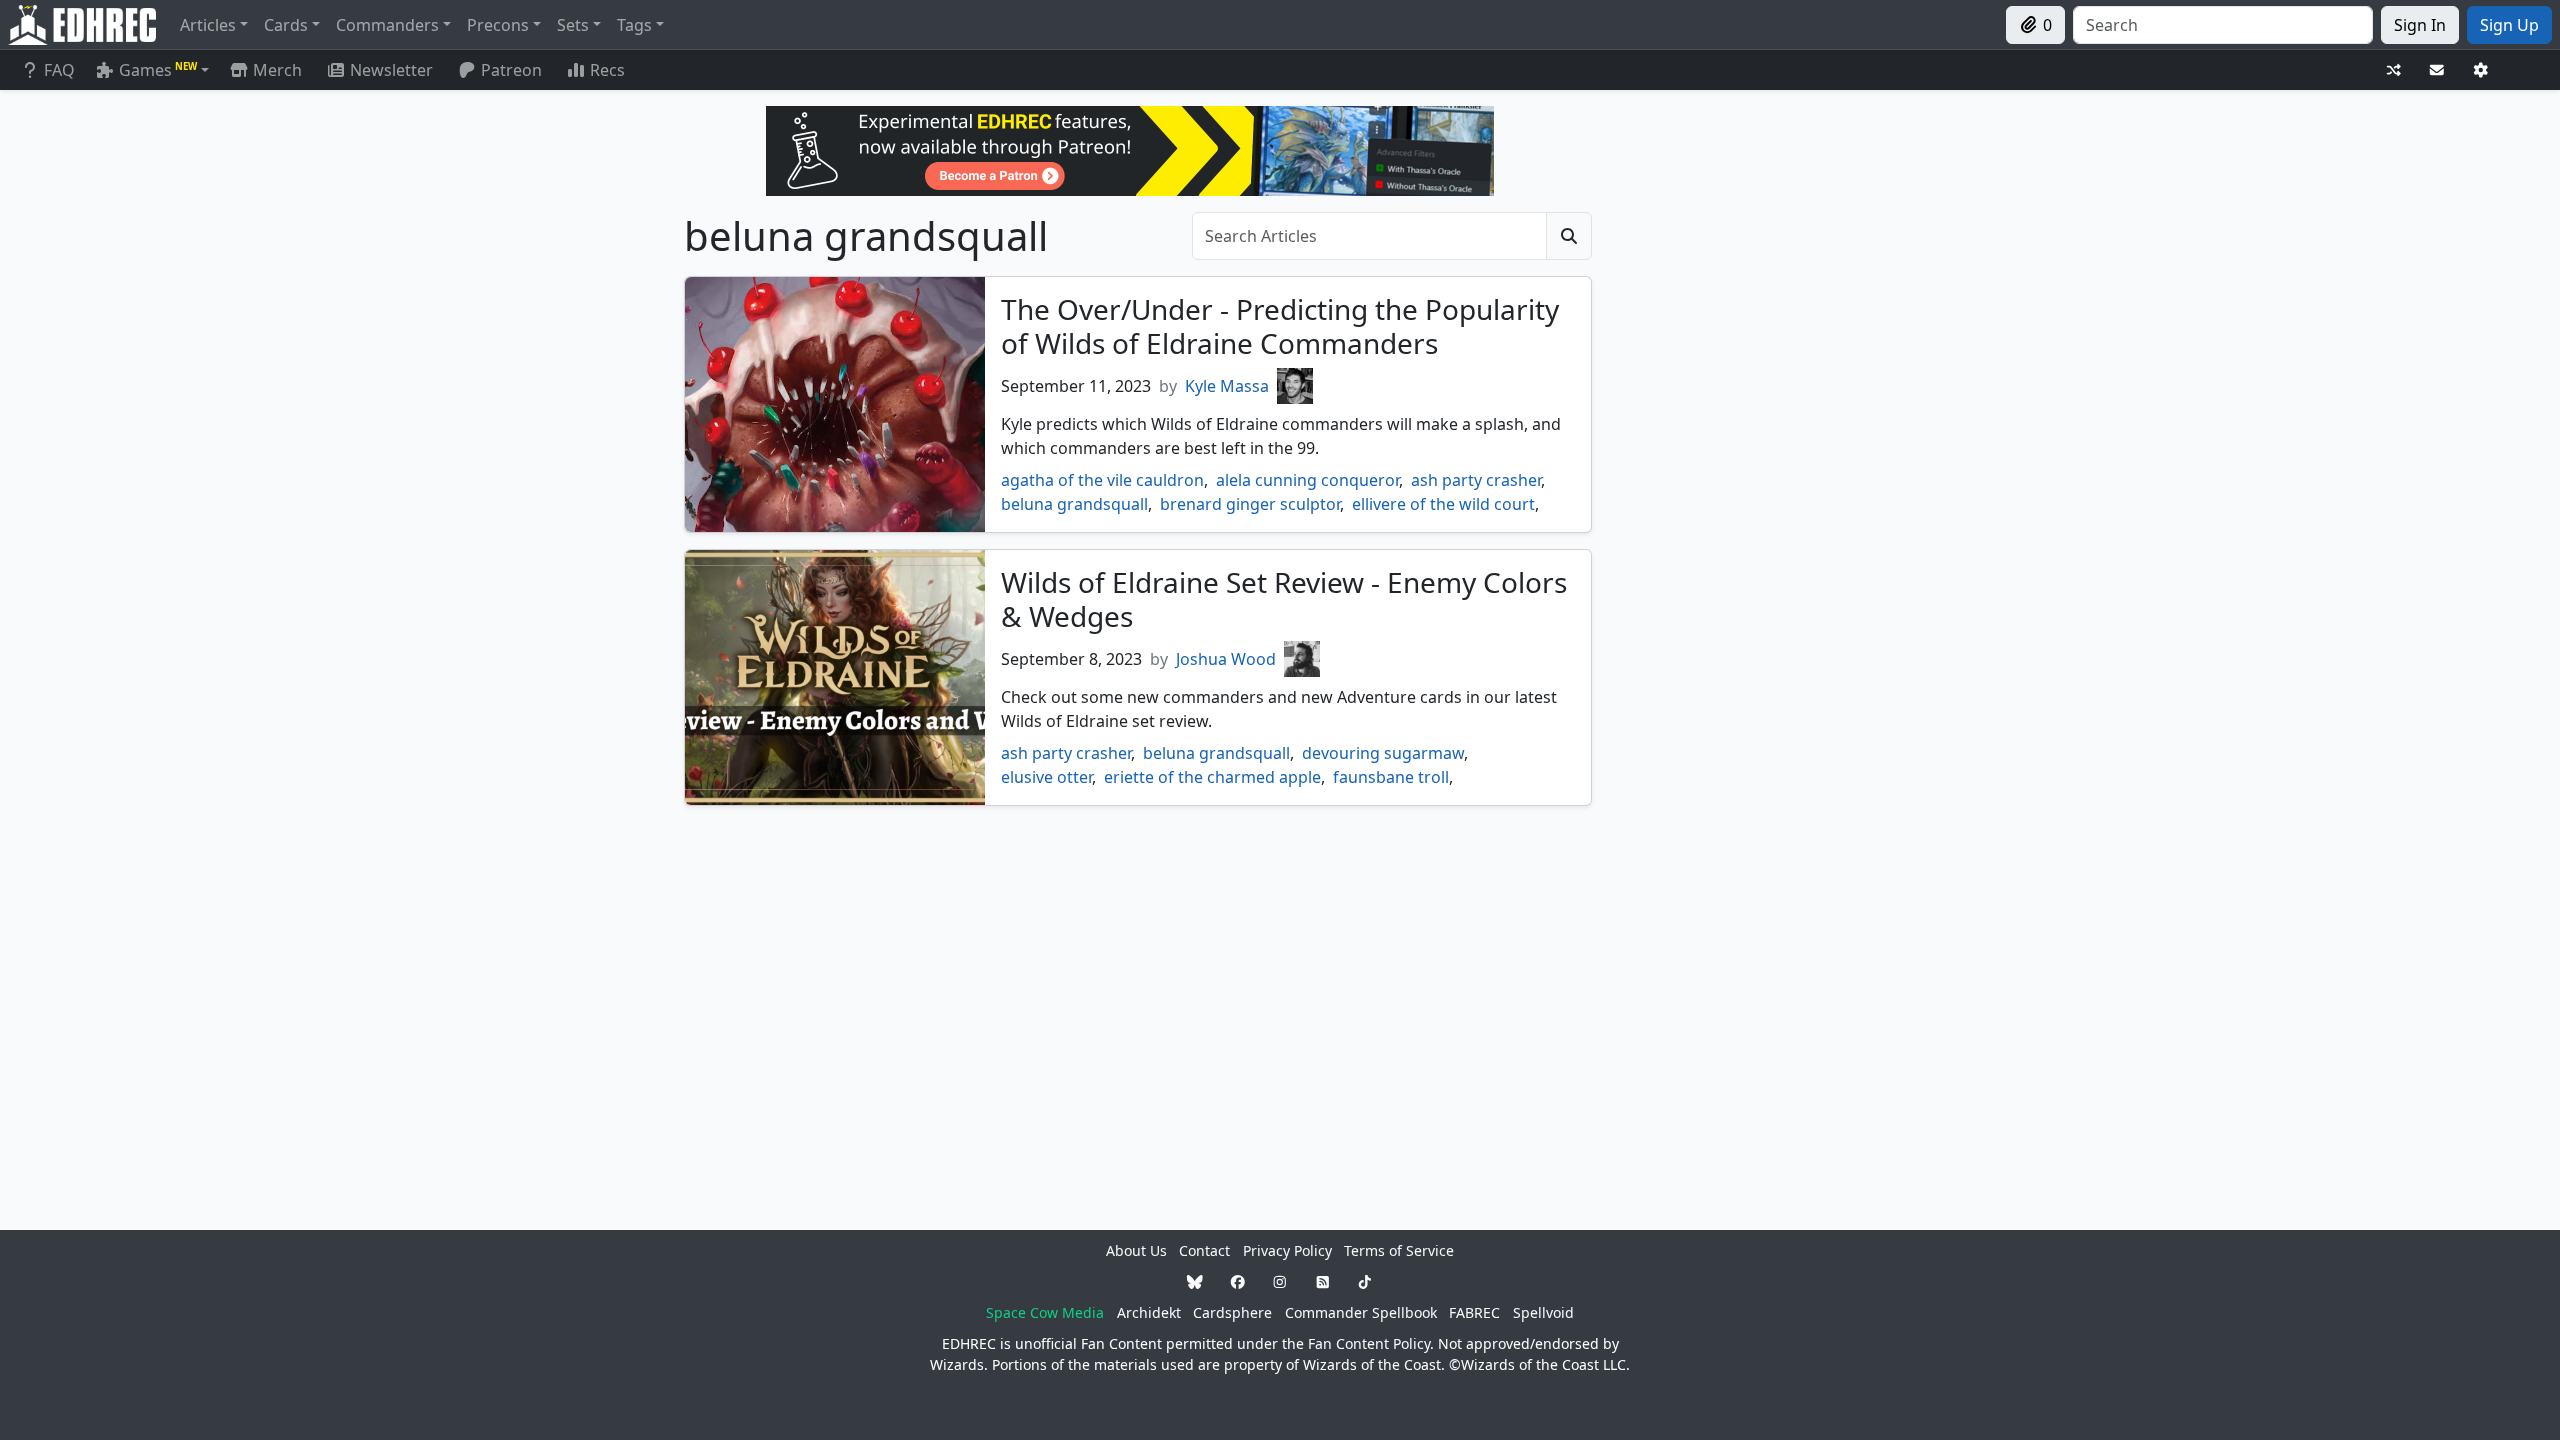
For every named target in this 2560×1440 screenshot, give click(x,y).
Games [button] (158, 70)
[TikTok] (1365, 1281)
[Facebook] (1238, 1281)
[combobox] (2223, 25)
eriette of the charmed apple (1212, 777)
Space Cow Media (1045, 1312)
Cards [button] (286, 25)
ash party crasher (1476, 480)
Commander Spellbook (1361, 1312)
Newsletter (391, 70)
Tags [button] (634, 25)
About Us (1136, 1250)
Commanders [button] (387, 25)
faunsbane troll (1391, 777)
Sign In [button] (2420, 25)
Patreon (511, 70)
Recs (607, 70)
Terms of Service (1399, 1250)
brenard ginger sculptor (1250, 504)
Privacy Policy (1287, 1250)
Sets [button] (573, 25)
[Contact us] (2437, 70)
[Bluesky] (1195, 1281)
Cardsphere (1232, 1312)
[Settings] (2481, 70)
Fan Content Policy (1369, 1343)
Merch (275, 70)
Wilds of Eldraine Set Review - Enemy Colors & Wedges (1284, 599)
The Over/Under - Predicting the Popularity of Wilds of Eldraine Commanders (1280, 326)
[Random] (2394, 70)
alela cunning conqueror (1307, 480)
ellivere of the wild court (1443, 504)
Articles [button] (208, 25)
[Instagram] (1280, 1281)
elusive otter (1046, 777)
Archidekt (1149, 1312)
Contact (1204, 1250)
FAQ (59, 70)
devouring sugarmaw (1383, 753)
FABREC (1474, 1312)
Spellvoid (1543, 1312)
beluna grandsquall (1074, 504)
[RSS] (1323, 1281)
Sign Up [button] (2509, 25)
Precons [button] (498, 25)
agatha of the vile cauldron (1102, 480)
